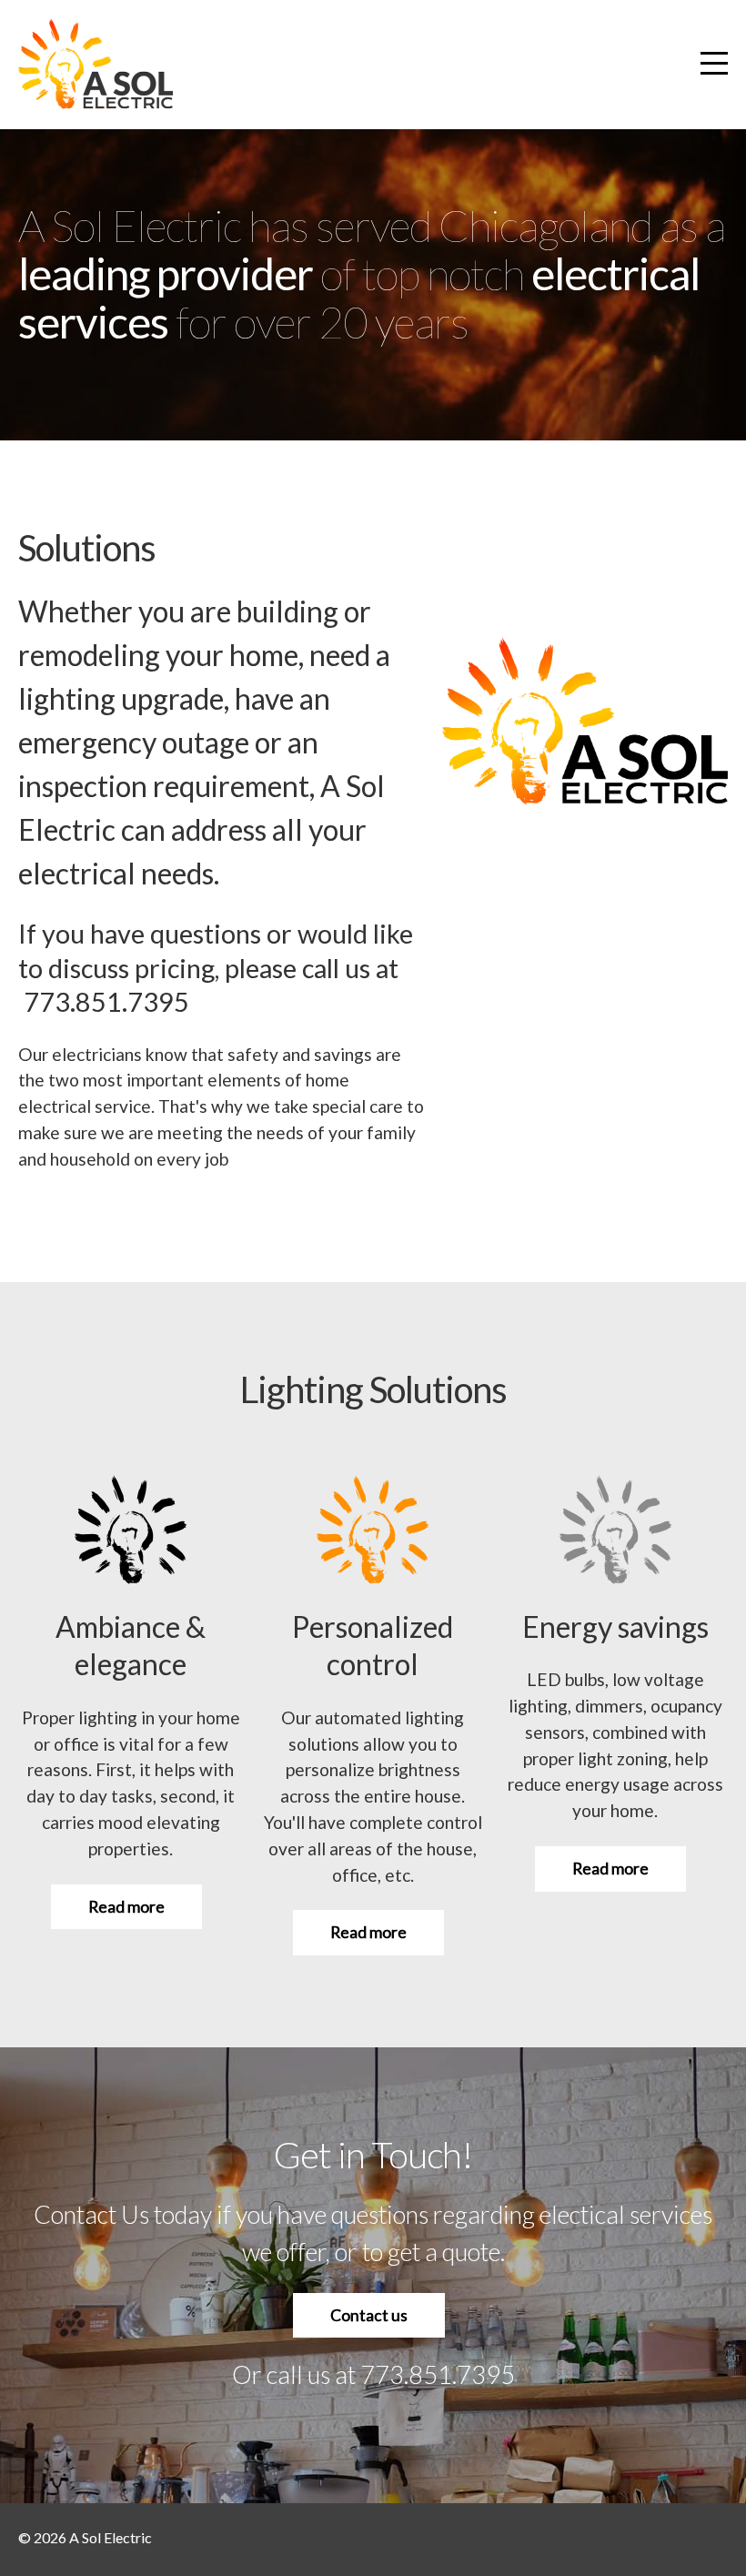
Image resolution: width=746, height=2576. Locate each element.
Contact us (369, 2315)
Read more (126, 1907)
